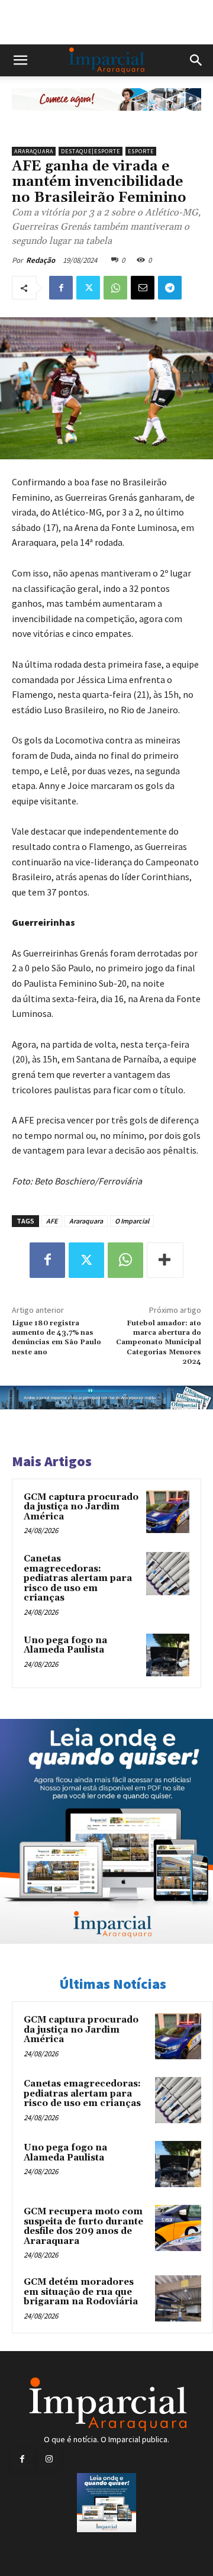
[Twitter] (88, 288)
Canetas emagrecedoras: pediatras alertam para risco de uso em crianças (78, 1578)
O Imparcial (132, 1221)
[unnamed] (106, 120)
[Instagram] (49, 2459)
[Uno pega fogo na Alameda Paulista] (168, 1655)
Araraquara (34, 151)
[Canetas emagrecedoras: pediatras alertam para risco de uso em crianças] (168, 1574)
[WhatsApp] (115, 288)
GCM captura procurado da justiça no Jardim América (81, 1507)
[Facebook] (61, 288)
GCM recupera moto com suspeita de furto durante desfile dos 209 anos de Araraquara (83, 2226)
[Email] (143, 288)
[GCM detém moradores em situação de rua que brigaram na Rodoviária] (178, 2298)
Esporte (141, 151)
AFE (52, 1221)
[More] (165, 1260)
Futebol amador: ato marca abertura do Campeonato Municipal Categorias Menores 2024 (159, 1343)
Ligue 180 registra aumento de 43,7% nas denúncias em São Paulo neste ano (57, 1338)
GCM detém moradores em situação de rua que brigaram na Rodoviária (81, 2292)
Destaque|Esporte (91, 151)
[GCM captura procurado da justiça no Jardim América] (168, 1512)
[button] (20, 60)
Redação (41, 260)
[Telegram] (170, 288)
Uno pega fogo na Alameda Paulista (65, 1646)
